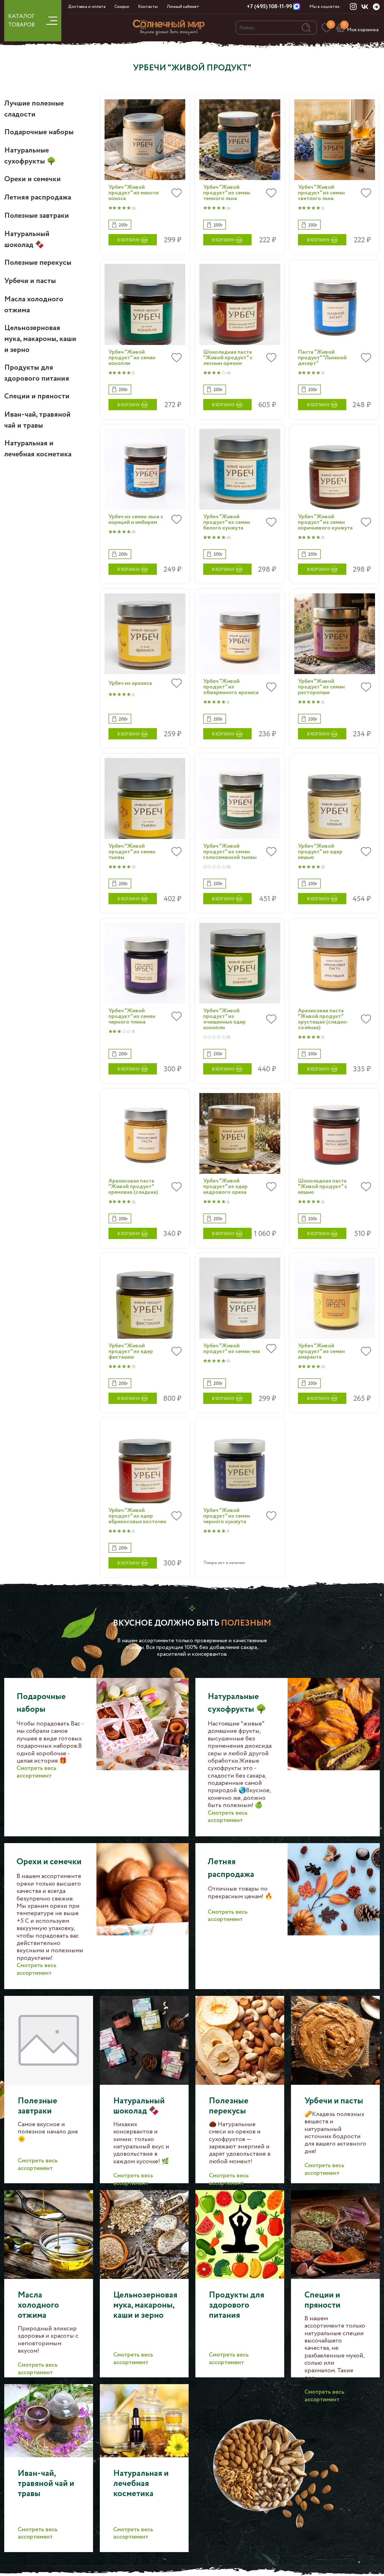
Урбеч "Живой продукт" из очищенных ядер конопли (224, 1019)
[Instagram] (353, 6)
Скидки (122, 7)
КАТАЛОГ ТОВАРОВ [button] (22, 21)
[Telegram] (376, 7)
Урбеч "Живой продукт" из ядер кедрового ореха (225, 1187)
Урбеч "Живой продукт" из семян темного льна (227, 193)
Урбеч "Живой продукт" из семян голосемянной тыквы (230, 852)
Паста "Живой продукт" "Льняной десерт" (322, 358)
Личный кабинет (183, 7)
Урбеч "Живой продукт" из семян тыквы (132, 852)
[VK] (365, 6)
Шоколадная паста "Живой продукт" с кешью (323, 1187)
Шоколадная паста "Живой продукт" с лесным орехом (228, 358)
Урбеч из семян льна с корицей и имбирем (136, 520)
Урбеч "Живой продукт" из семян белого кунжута (227, 522)
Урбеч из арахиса (130, 683)
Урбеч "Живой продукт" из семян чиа (232, 1349)
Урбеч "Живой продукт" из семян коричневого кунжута (325, 522)
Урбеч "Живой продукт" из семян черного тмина (132, 1017)
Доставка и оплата (87, 7)
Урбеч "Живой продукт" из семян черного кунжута (227, 1516)
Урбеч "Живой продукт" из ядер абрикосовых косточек (137, 1516)
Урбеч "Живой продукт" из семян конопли (132, 358)
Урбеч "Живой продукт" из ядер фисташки (131, 1352)
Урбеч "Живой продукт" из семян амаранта (321, 1352)
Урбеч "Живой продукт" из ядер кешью (320, 852)
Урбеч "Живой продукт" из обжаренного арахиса (231, 687)
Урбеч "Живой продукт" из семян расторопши (321, 687)
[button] (120, 225)
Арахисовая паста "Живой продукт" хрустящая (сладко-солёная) (323, 1019)
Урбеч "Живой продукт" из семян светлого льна (321, 193)
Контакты (148, 7)
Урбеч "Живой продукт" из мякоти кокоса (134, 193)
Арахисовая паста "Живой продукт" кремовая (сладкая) (133, 1187)
